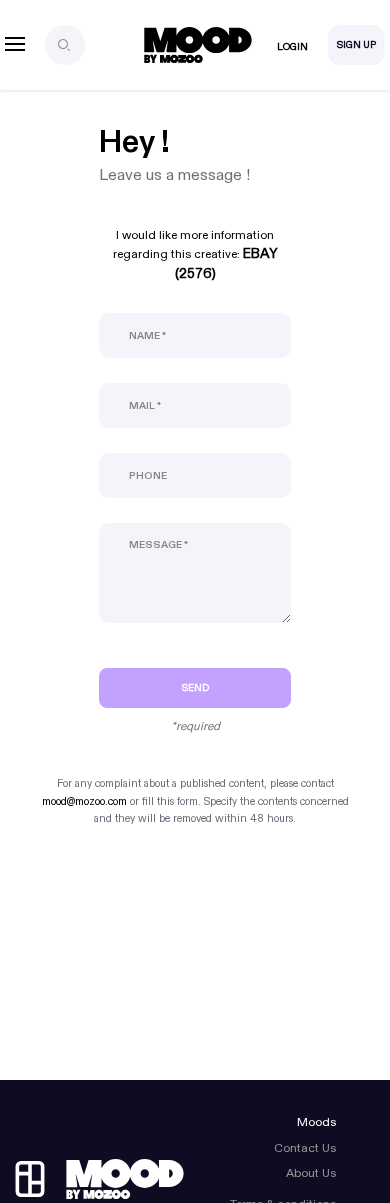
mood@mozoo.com (84, 801)
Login (292, 47)
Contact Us (305, 1148)
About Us (311, 1173)
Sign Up (356, 45)
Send (195, 688)
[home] (100, 1179)
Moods (316, 1122)
